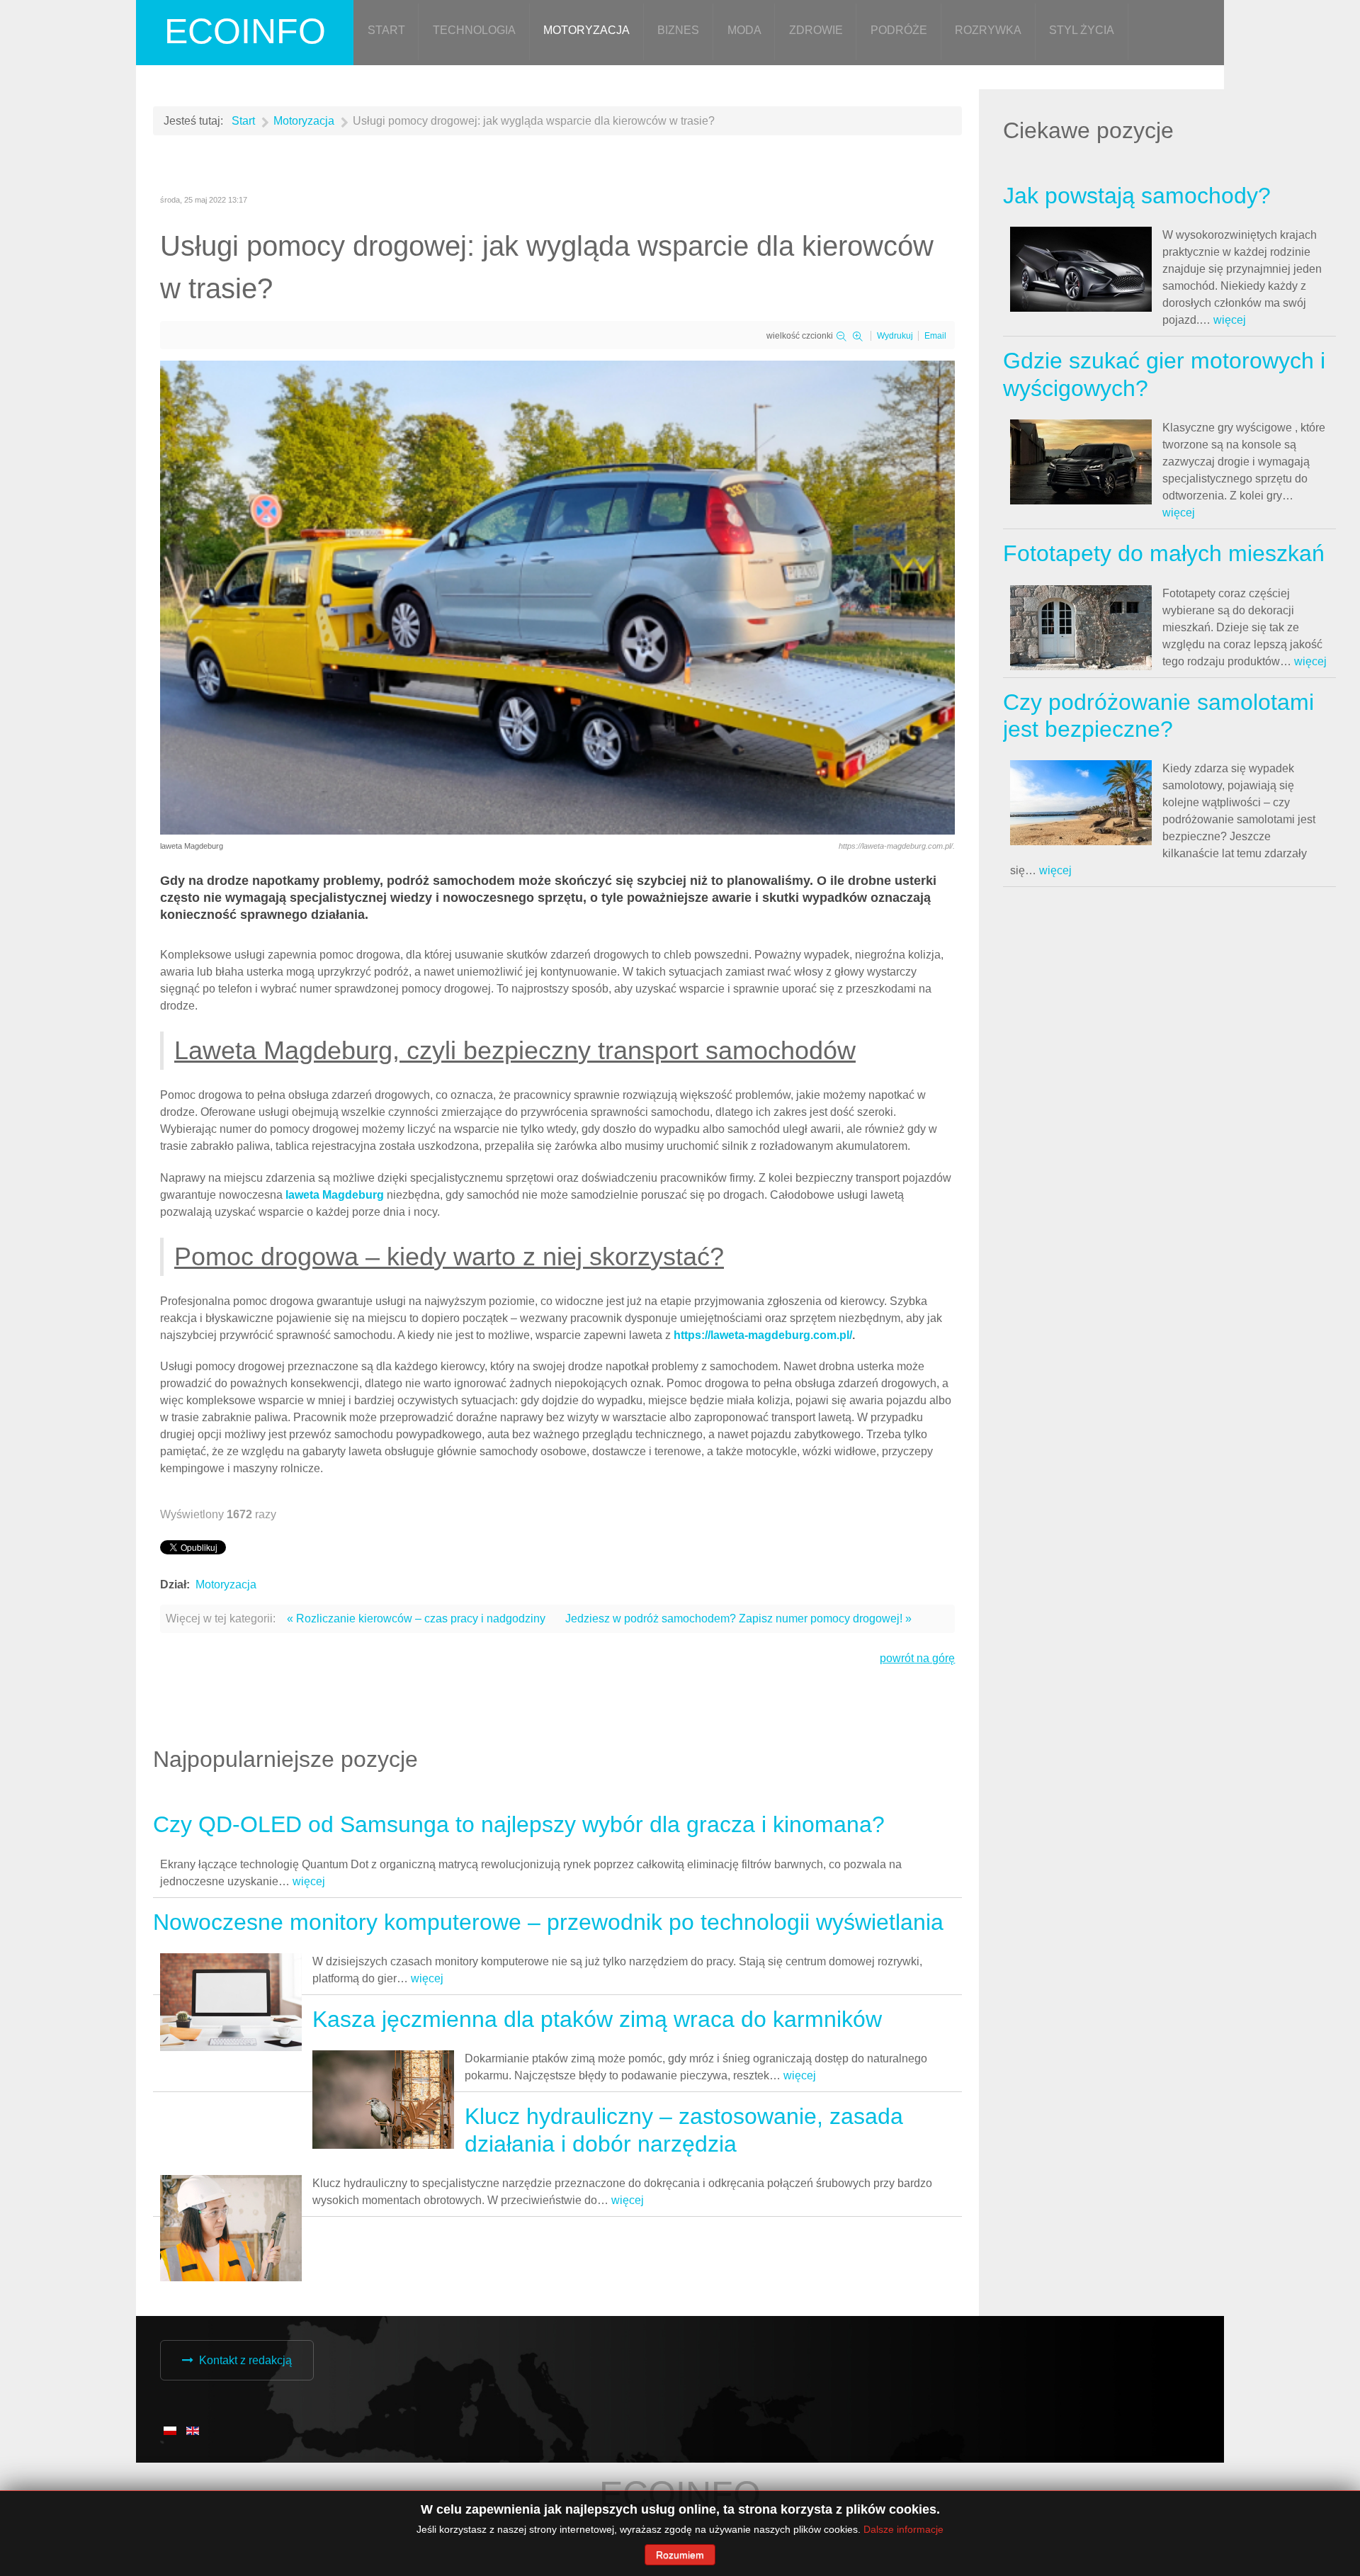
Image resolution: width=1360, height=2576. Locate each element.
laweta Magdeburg (335, 1195)
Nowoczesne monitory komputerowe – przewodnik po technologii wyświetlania (548, 1922)
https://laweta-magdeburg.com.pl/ (763, 1335)
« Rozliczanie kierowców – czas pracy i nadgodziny (416, 1619)
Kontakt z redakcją (245, 2360)
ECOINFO (245, 31)
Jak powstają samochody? (1137, 196)
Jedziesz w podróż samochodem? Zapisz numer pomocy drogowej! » (738, 1619)
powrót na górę (917, 1658)
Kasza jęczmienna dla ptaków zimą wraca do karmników (597, 2019)
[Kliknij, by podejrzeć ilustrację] (557, 597)
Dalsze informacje (903, 2529)
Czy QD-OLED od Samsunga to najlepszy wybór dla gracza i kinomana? (519, 1824)
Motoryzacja (226, 1584)
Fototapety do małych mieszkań (1164, 553)
